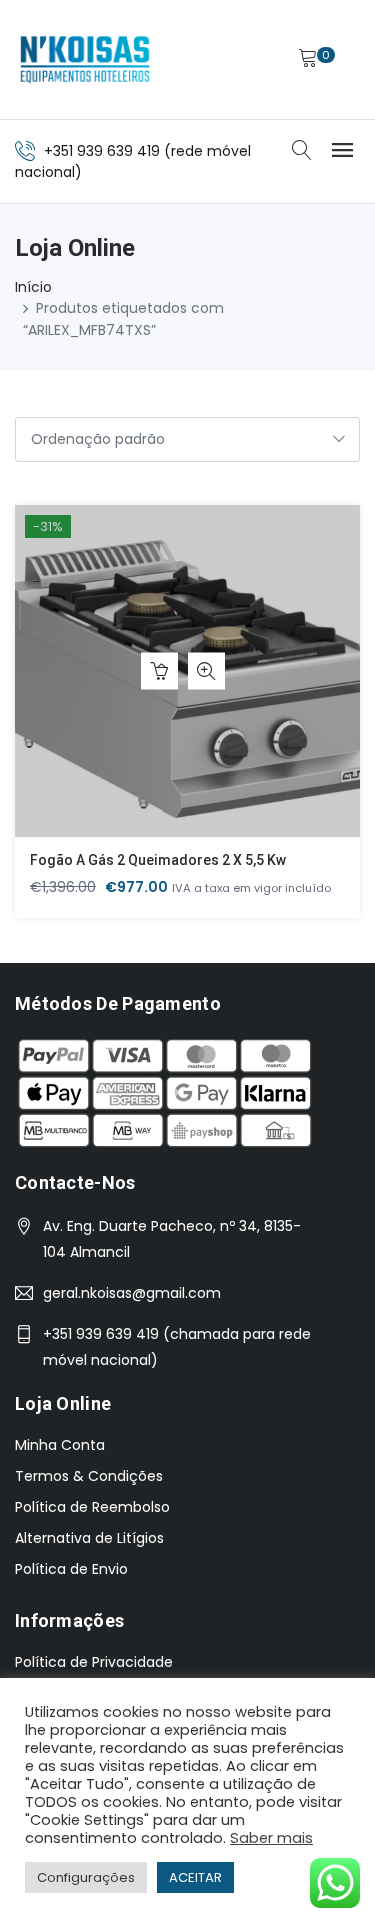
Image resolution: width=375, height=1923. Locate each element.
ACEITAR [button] (195, 1877)
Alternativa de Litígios (89, 1538)
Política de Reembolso (92, 1507)
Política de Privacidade (94, 1662)
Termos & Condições (89, 1476)
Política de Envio (71, 1569)
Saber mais (271, 1838)
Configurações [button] (86, 1877)
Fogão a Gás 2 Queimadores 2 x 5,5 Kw (158, 860)
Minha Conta (60, 1445)
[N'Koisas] (85, 59)
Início (33, 287)
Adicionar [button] (159, 671)
